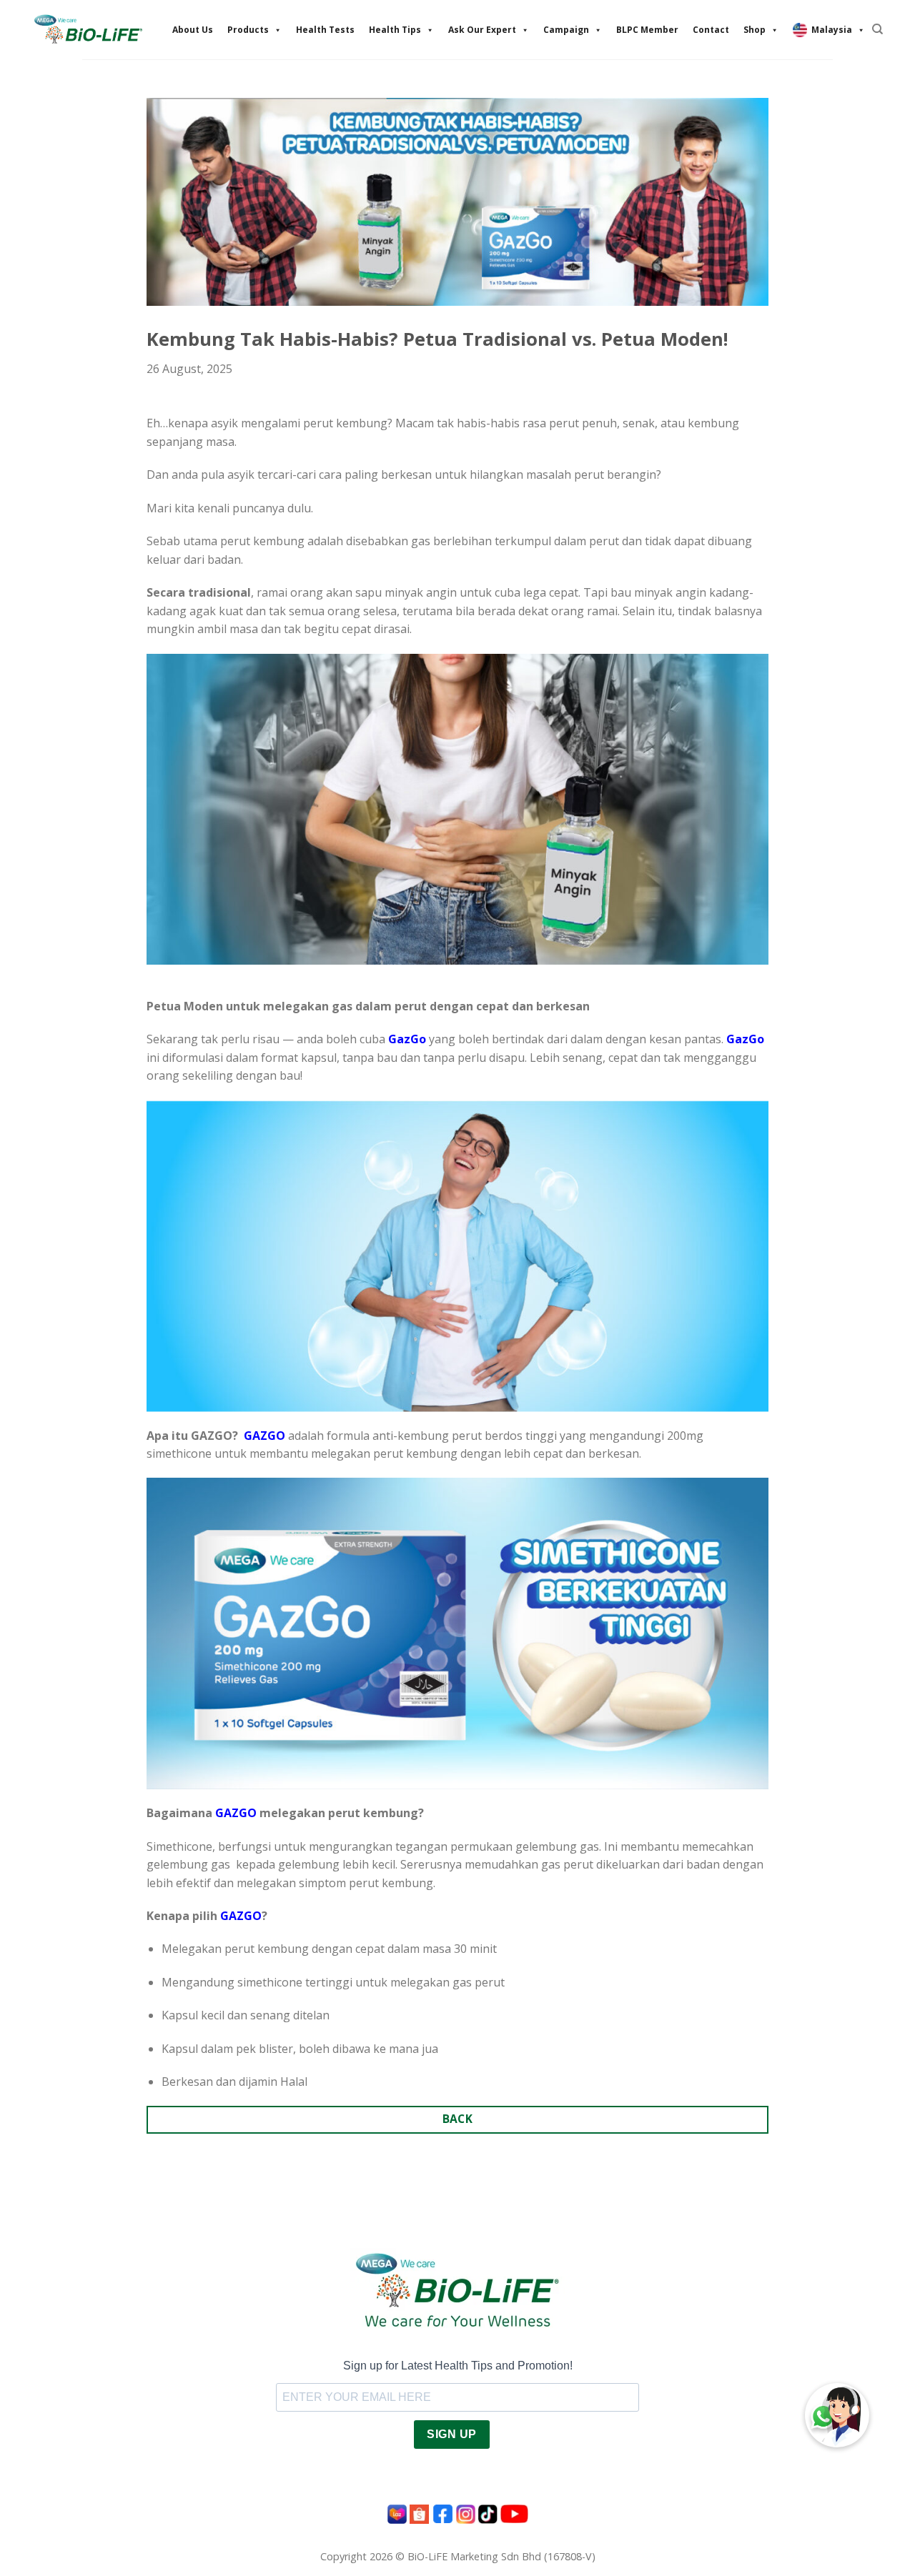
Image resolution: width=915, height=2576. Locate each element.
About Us (193, 30)
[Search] (877, 29)
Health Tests (325, 30)
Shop (755, 30)
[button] (837, 2415)
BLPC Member (647, 30)
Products (248, 30)
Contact (711, 30)
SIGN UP (451, 2434)
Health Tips (395, 30)
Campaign (566, 30)
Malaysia (832, 30)
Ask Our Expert (482, 30)
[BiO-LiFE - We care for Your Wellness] (88, 29)
